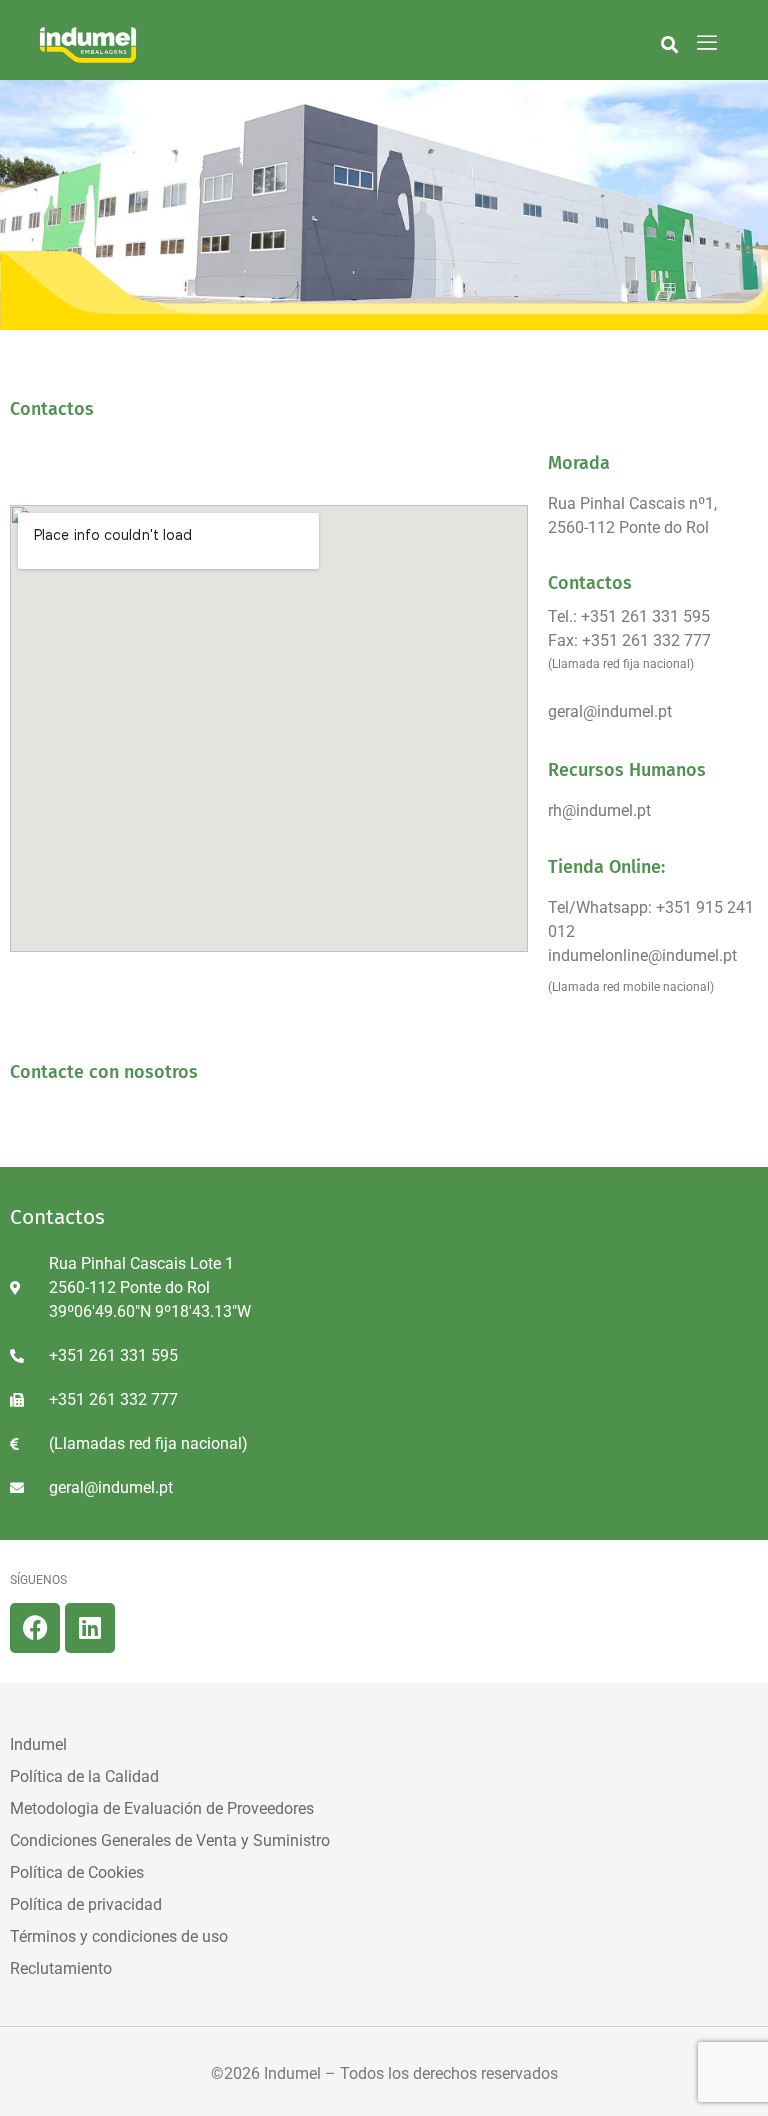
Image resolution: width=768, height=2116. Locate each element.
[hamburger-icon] (707, 44)
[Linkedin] (90, 1628)
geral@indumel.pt (610, 711)
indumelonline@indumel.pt (642, 955)
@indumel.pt (606, 810)
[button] (669, 44)
